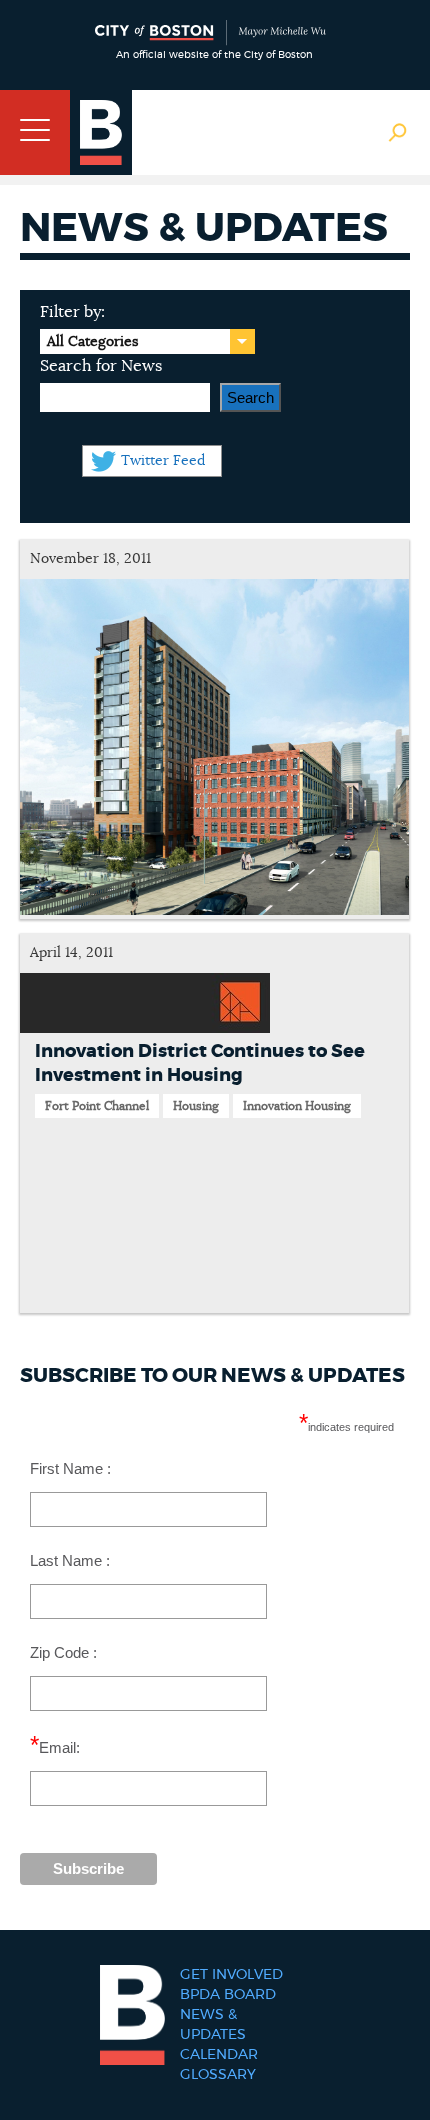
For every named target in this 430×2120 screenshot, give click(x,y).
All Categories (92, 342)
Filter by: (72, 312)
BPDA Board (228, 1995)
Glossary (218, 2075)
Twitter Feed (163, 461)
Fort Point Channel (97, 1106)
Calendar (219, 2055)
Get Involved (231, 1975)
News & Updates (213, 2025)
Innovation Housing (297, 1106)
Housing (196, 1106)
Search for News (101, 366)
